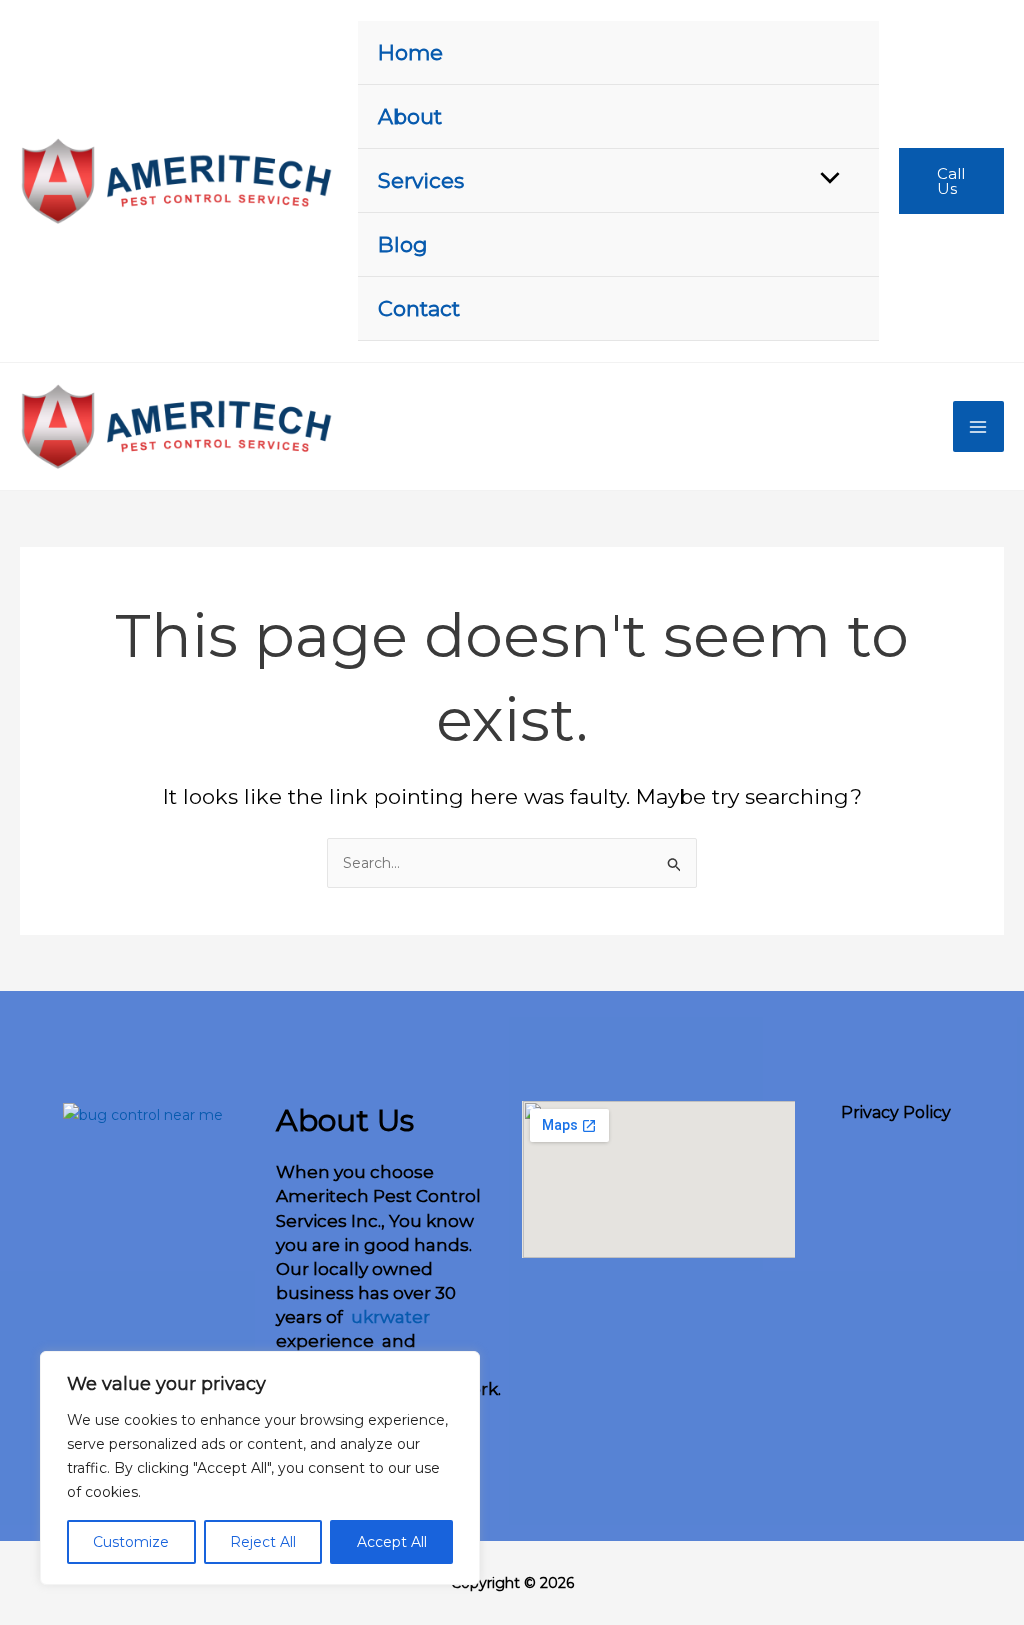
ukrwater (388, 1317)
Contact (419, 308)
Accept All (392, 1542)
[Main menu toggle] (979, 427)
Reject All (263, 1542)
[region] (260, 1468)
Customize (131, 1542)
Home (410, 52)
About (410, 116)
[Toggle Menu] (825, 179)
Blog (403, 244)
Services (421, 180)
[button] (951, 181)
